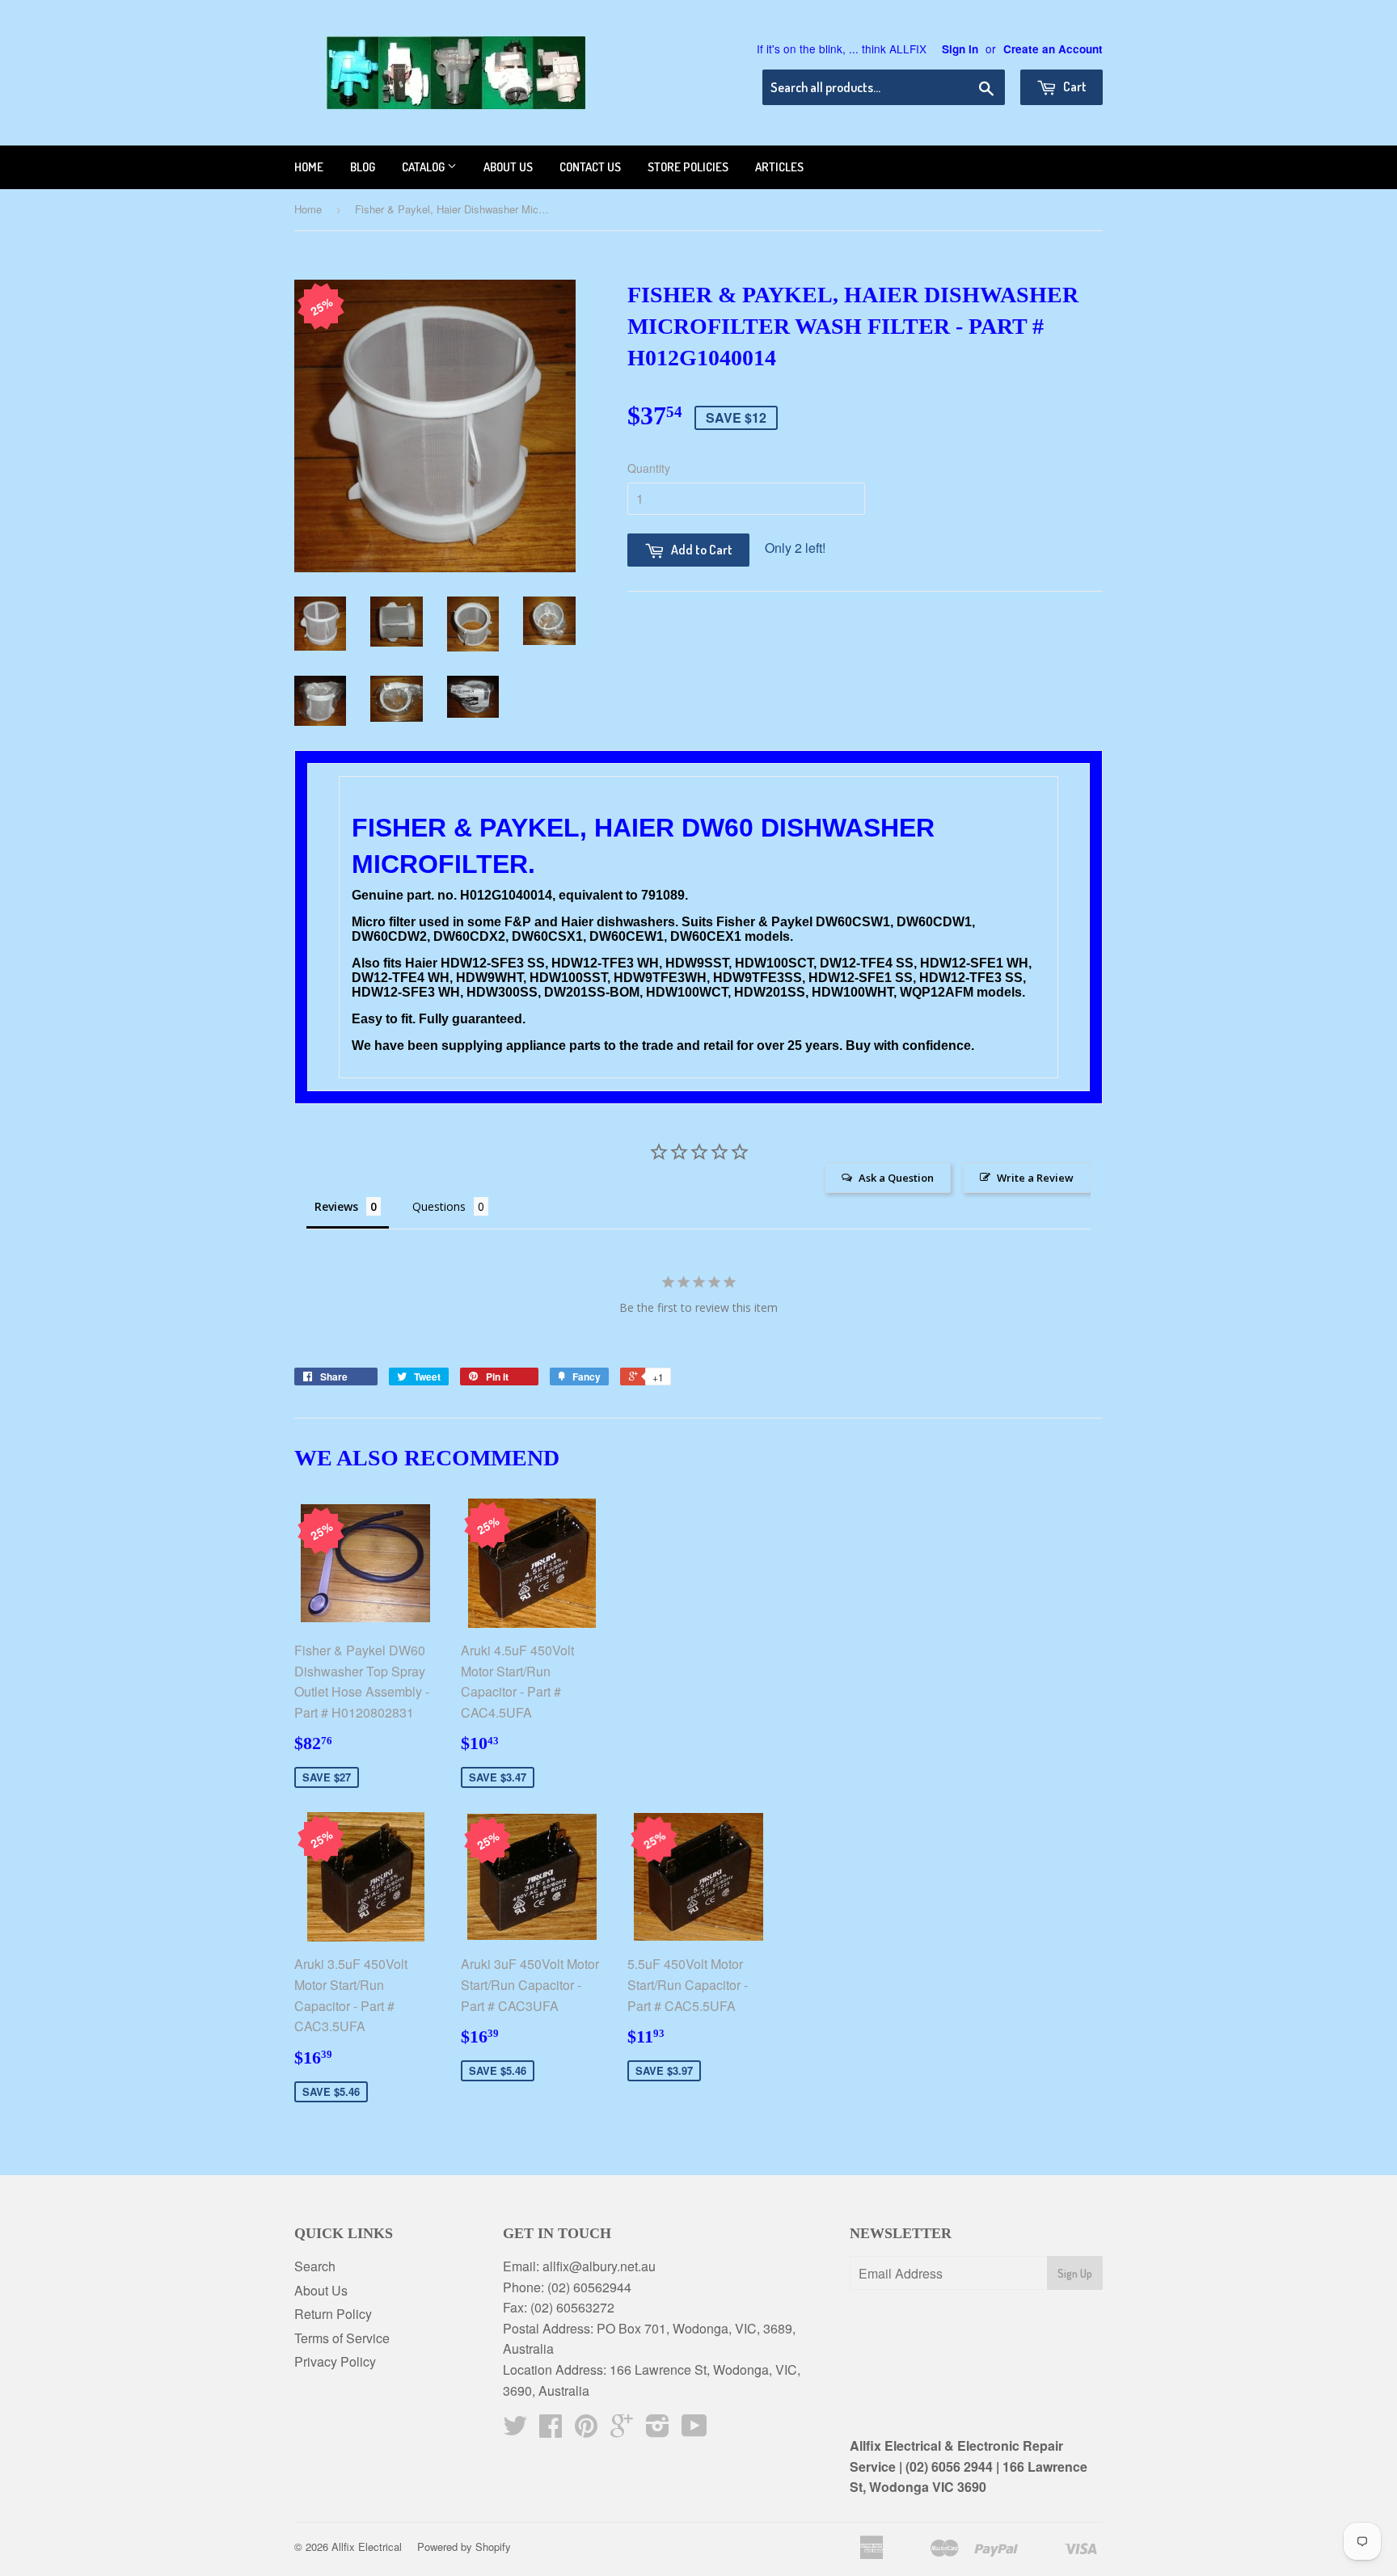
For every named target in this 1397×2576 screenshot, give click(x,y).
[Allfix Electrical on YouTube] (694, 2430)
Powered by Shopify (464, 2546)
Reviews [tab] (336, 1206)
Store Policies (688, 167)
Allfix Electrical (367, 2546)
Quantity (649, 468)
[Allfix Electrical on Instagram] (658, 2430)
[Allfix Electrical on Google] (622, 2430)
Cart (1074, 86)
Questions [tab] (439, 1206)
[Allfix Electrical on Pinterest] (586, 2430)
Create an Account (1053, 49)
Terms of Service (342, 2338)
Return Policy (333, 2314)
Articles (779, 167)
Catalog (424, 167)
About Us (321, 2290)
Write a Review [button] (1035, 1178)
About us (508, 167)
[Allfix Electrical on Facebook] (551, 2430)
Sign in (960, 49)
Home (309, 167)
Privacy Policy (335, 2361)
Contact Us (590, 167)
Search (315, 2266)
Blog (363, 167)
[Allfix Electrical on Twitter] (515, 2430)
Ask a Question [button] (896, 1178)
